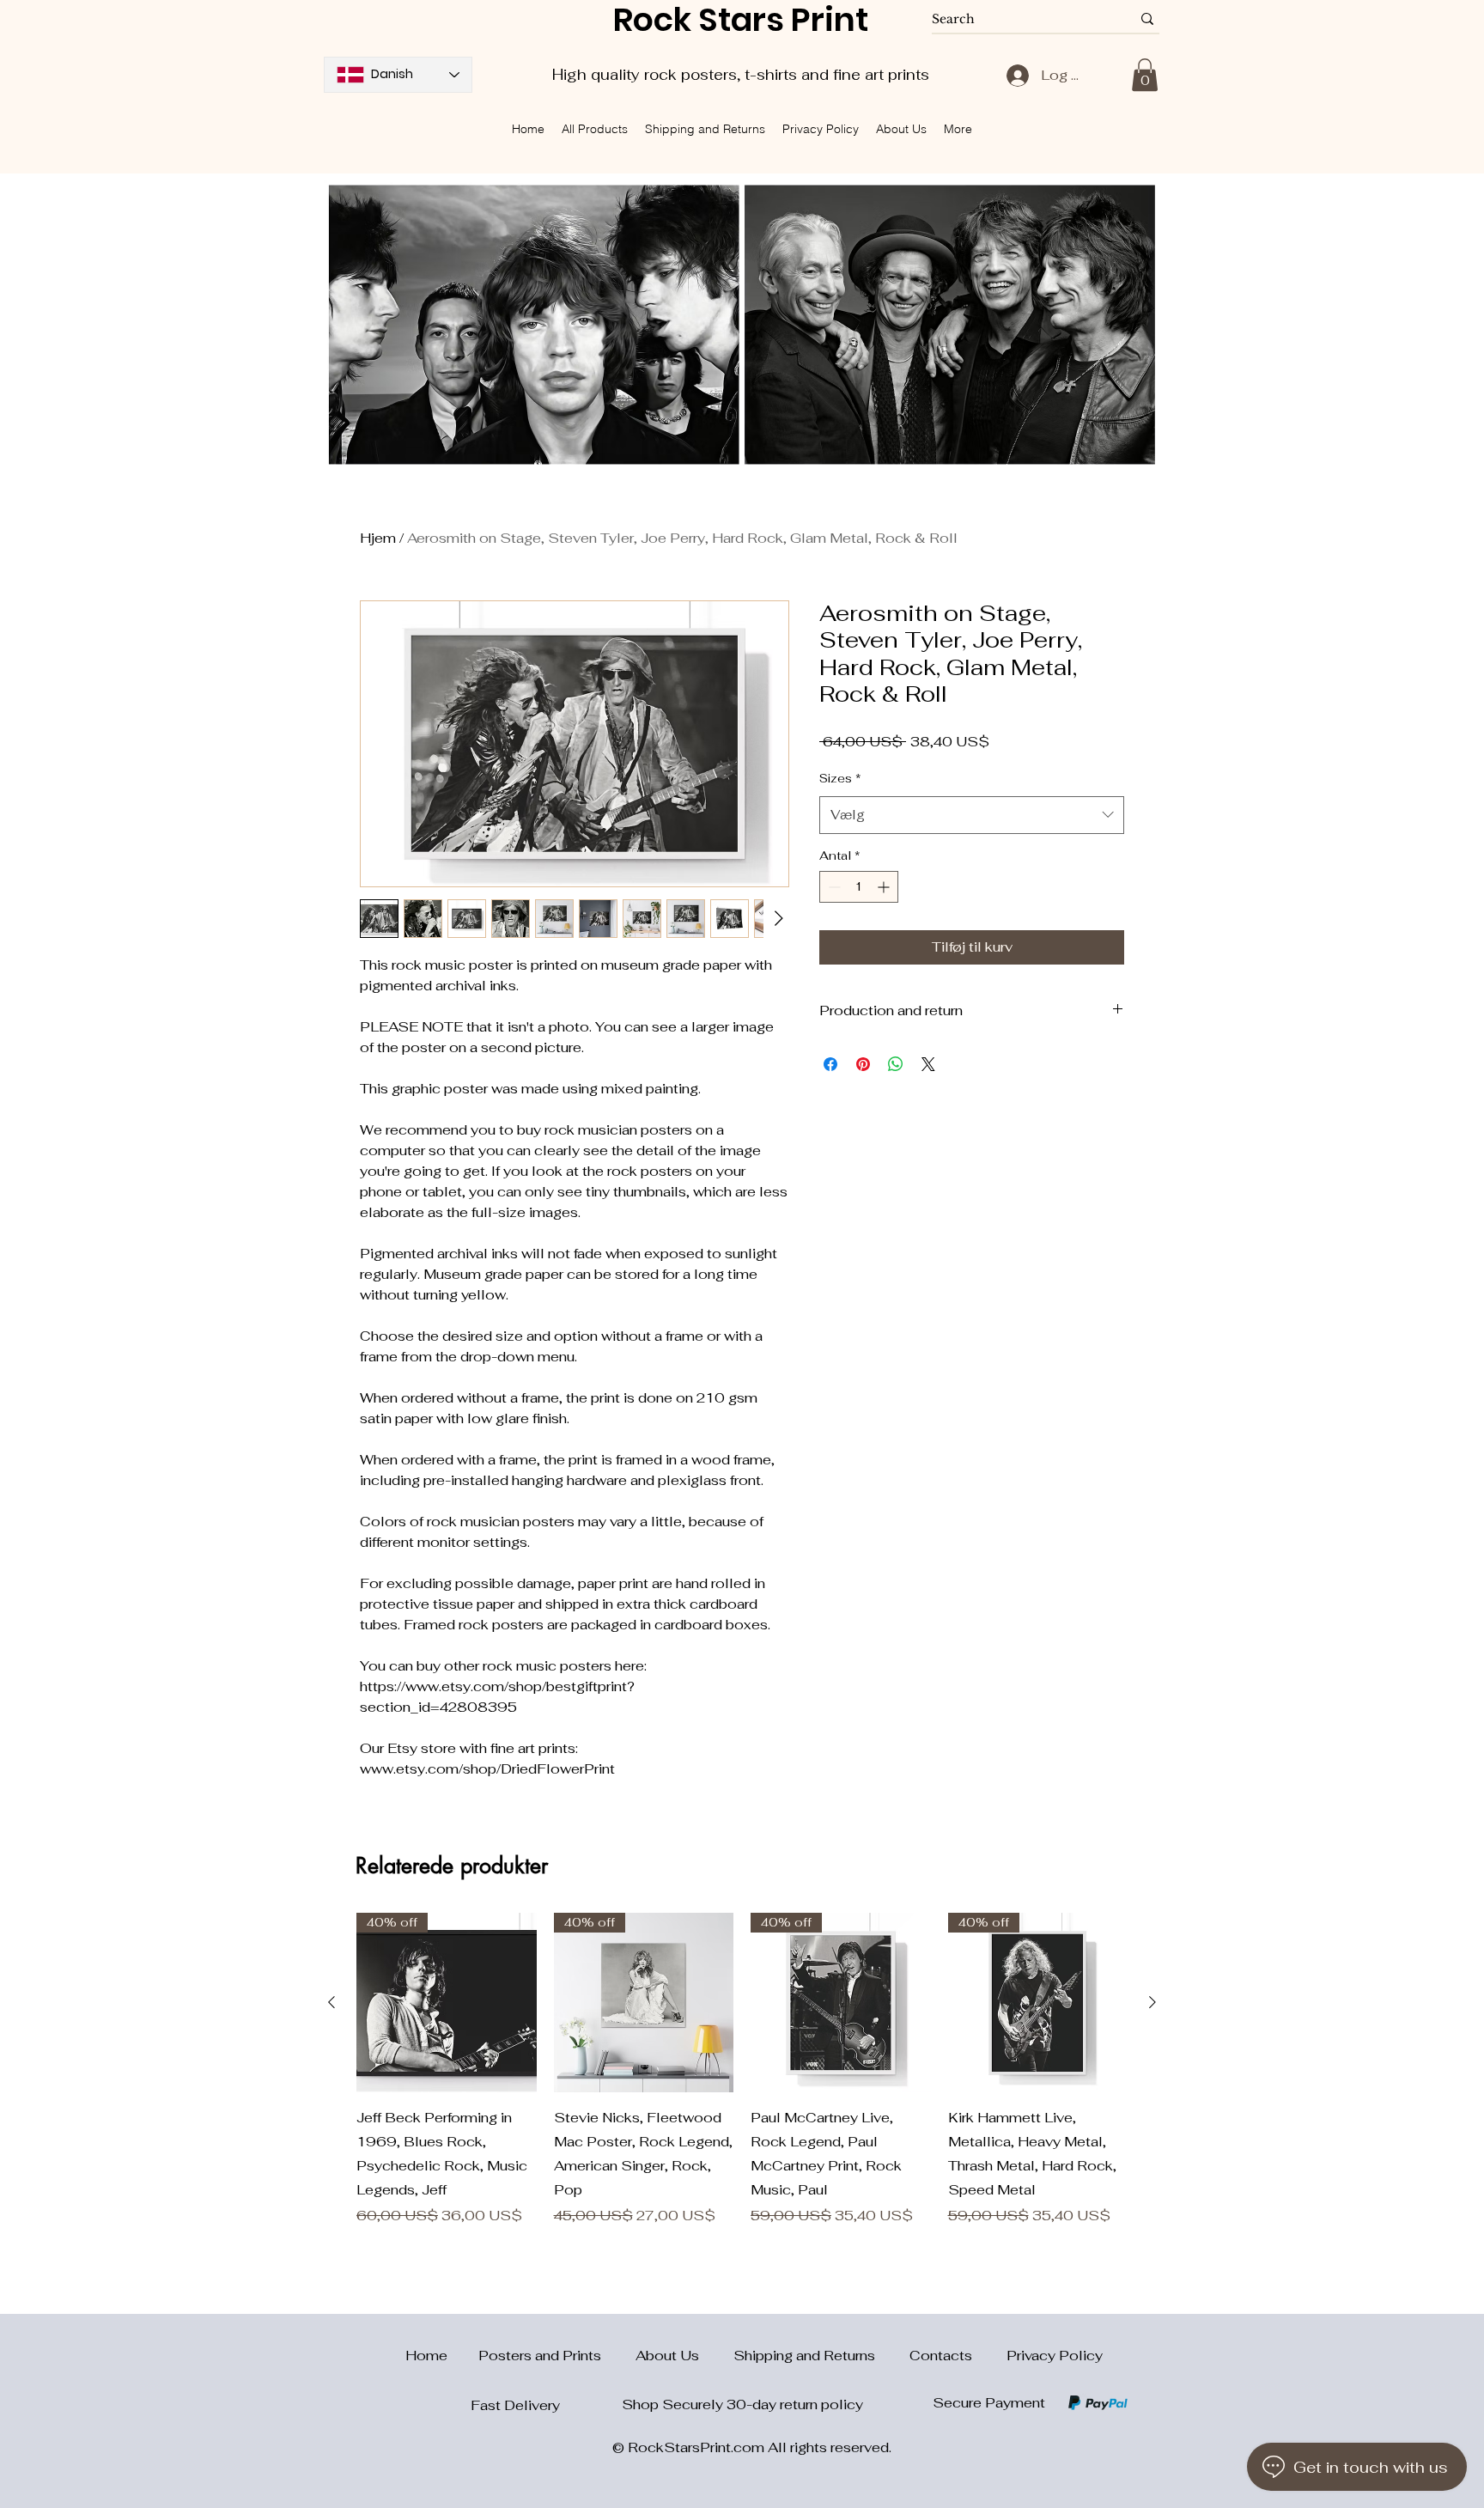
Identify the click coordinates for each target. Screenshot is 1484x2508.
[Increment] (885, 887)
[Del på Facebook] (830, 1064)
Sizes (840, 778)
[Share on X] (928, 1064)
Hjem (378, 538)
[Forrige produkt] (331, 2002)
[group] (742, 2070)
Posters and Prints (557, 2356)
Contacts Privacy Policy (1006, 2356)
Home (416, 2356)
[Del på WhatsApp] (896, 1064)
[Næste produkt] (1153, 2002)
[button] (1145, 75)
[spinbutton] (859, 887)
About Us (684, 2356)
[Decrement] (833, 887)
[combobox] (972, 815)
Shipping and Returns (821, 2356)
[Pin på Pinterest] (863, 1064)
